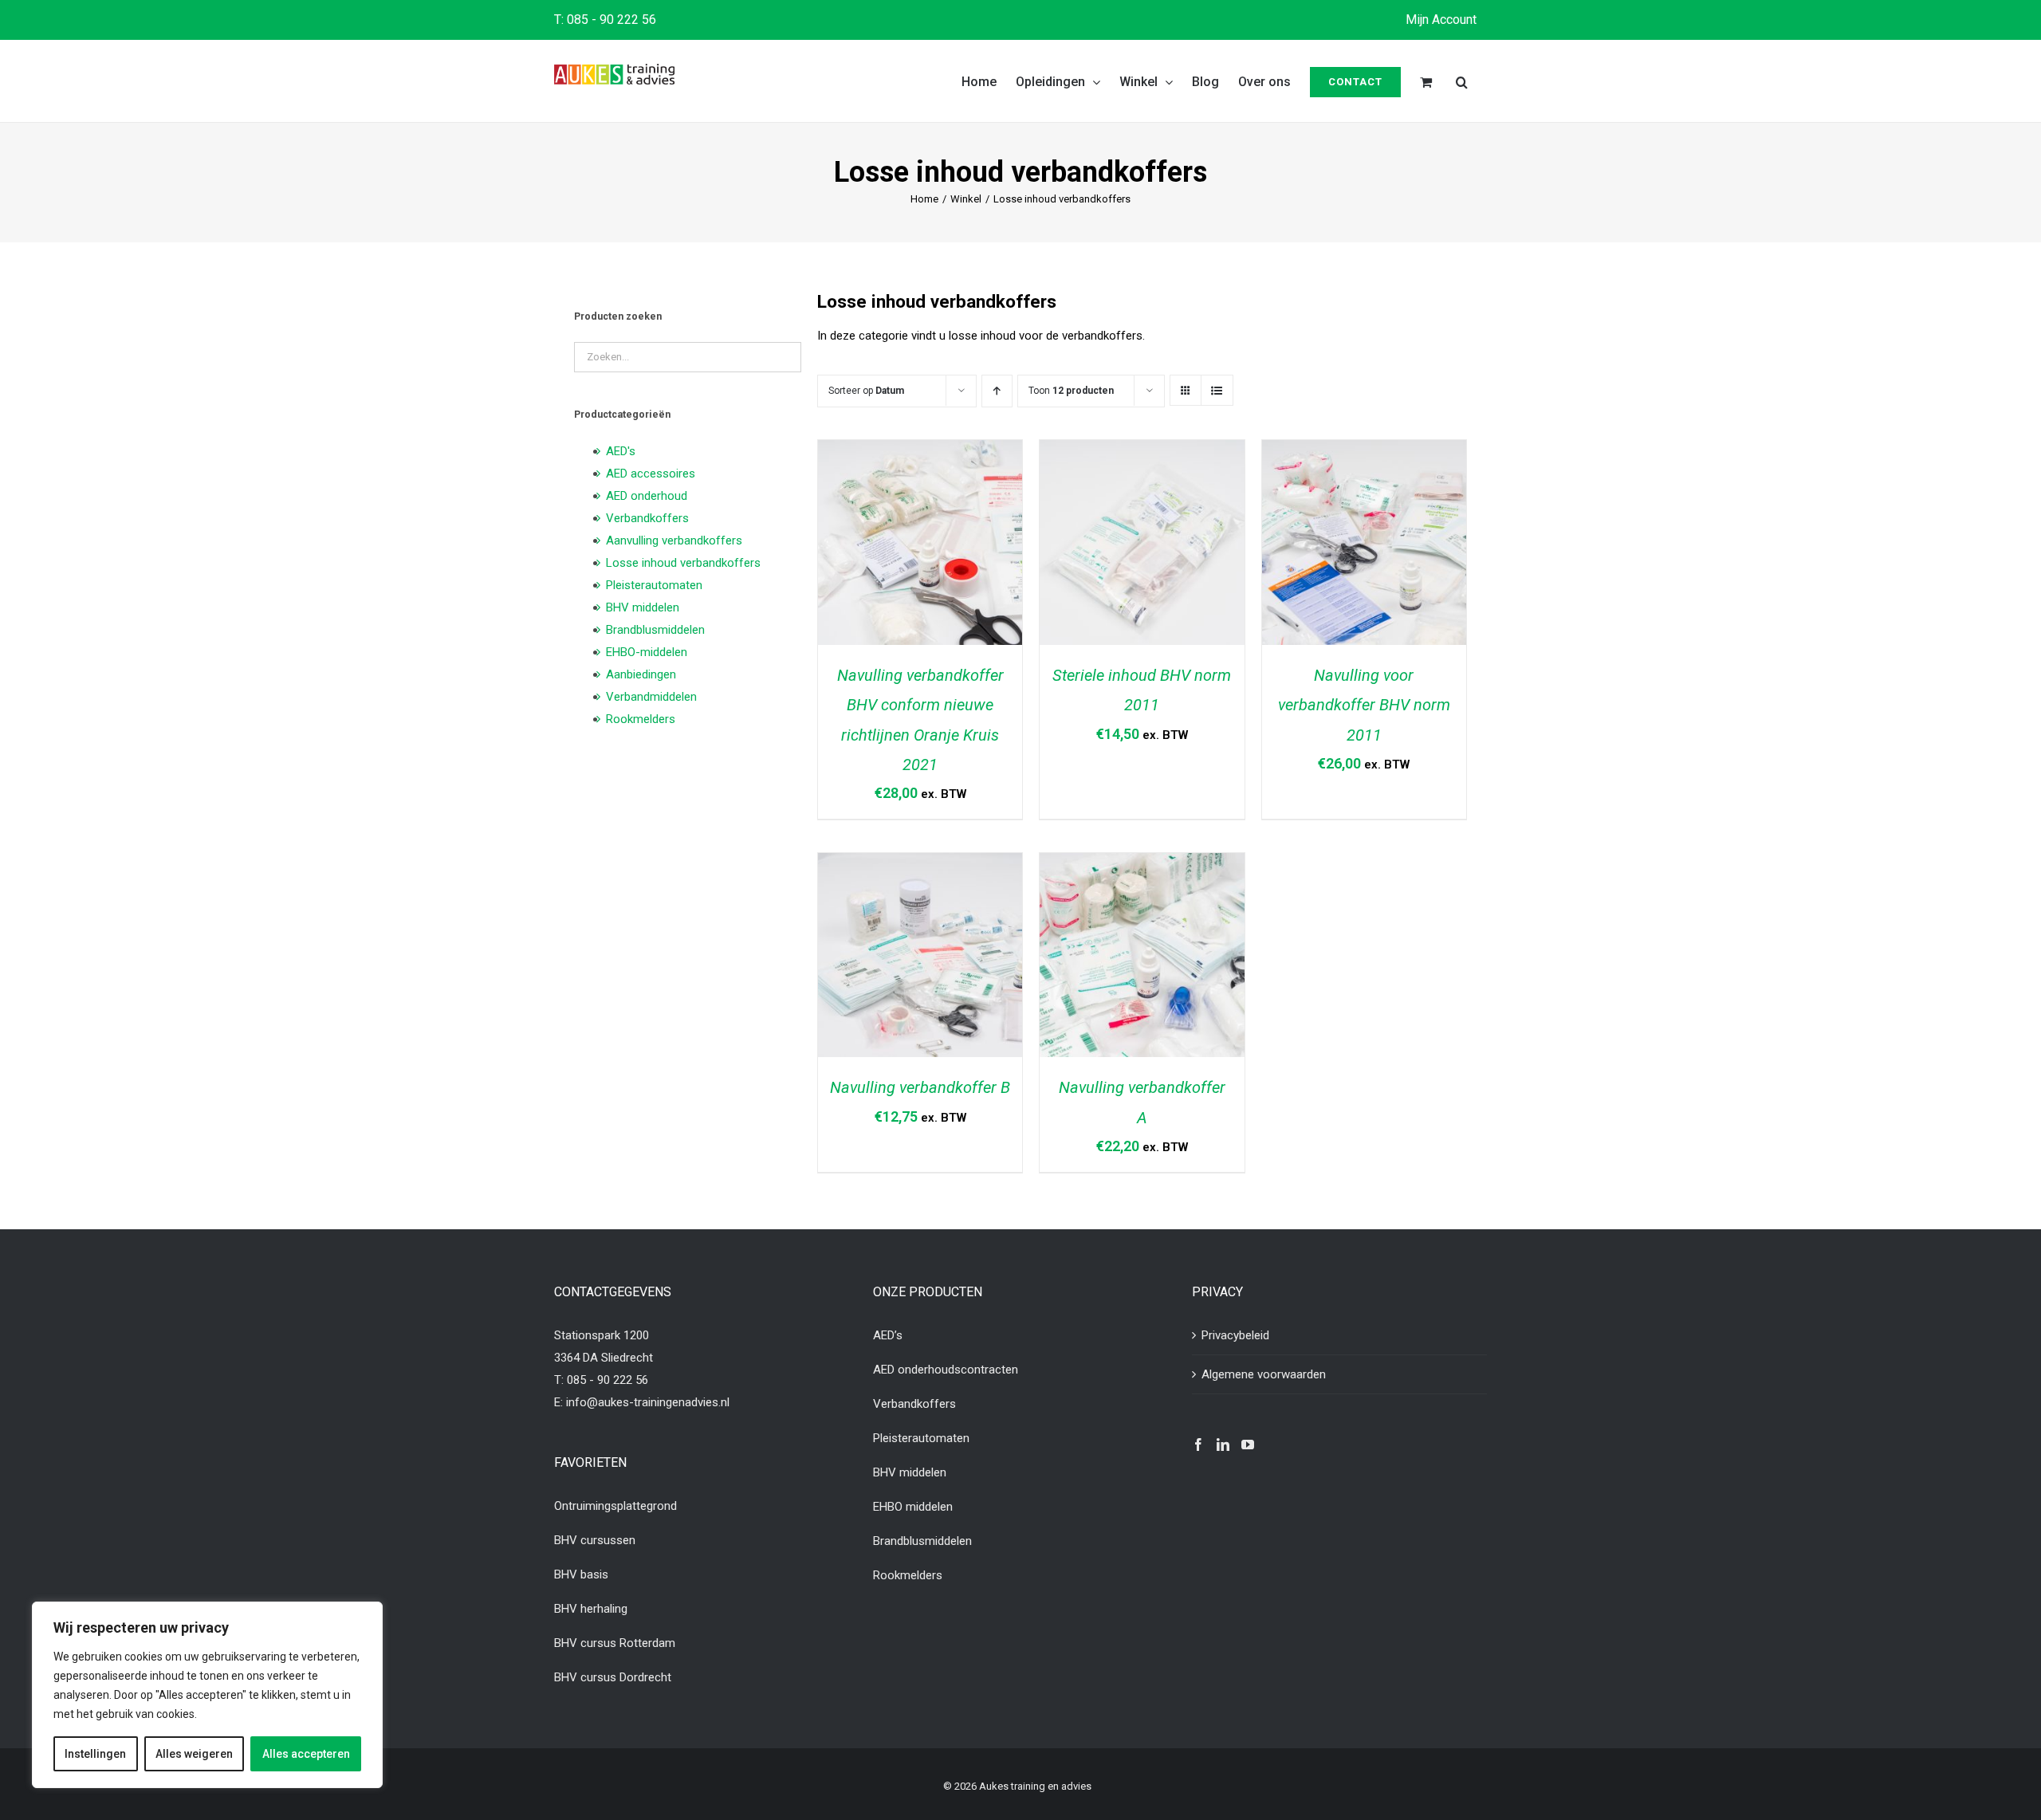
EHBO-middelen (647, 652)
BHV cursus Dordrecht (613, 1677)
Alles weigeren (194, 1754)
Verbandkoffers (647, 518)
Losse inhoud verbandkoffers (683, 563)
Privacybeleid (1235, 1335)
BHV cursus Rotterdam (615, 1643)
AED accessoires (651, 474)
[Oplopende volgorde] (997, 391)
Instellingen (95, 1754)
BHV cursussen (595, 1540)
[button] (1462, 81)
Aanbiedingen (641, 674)
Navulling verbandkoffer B (920, 1087)
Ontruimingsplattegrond (615, 1506)
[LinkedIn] (1223, 1445)
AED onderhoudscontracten (946, 1370)
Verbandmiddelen (651, 697)
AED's (621, 451)
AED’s (888, 1335)
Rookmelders (641, 719)
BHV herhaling (591, 1609)
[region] (207, 1695)
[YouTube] (1248, 1445)
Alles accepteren (306, 1754)
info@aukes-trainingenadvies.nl (648, 1402)
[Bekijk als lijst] (1217, 391)
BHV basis (581, 1574)
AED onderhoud (647, 496)
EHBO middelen (913, 1507)
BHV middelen (643, 607)
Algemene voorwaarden (1264, 1374)
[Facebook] (1198, 1445)
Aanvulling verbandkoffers (674, 540)
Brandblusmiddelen (655, 630)
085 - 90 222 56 (612, 20)
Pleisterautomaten (654, 585)
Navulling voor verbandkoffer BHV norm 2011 (1364, 705)
